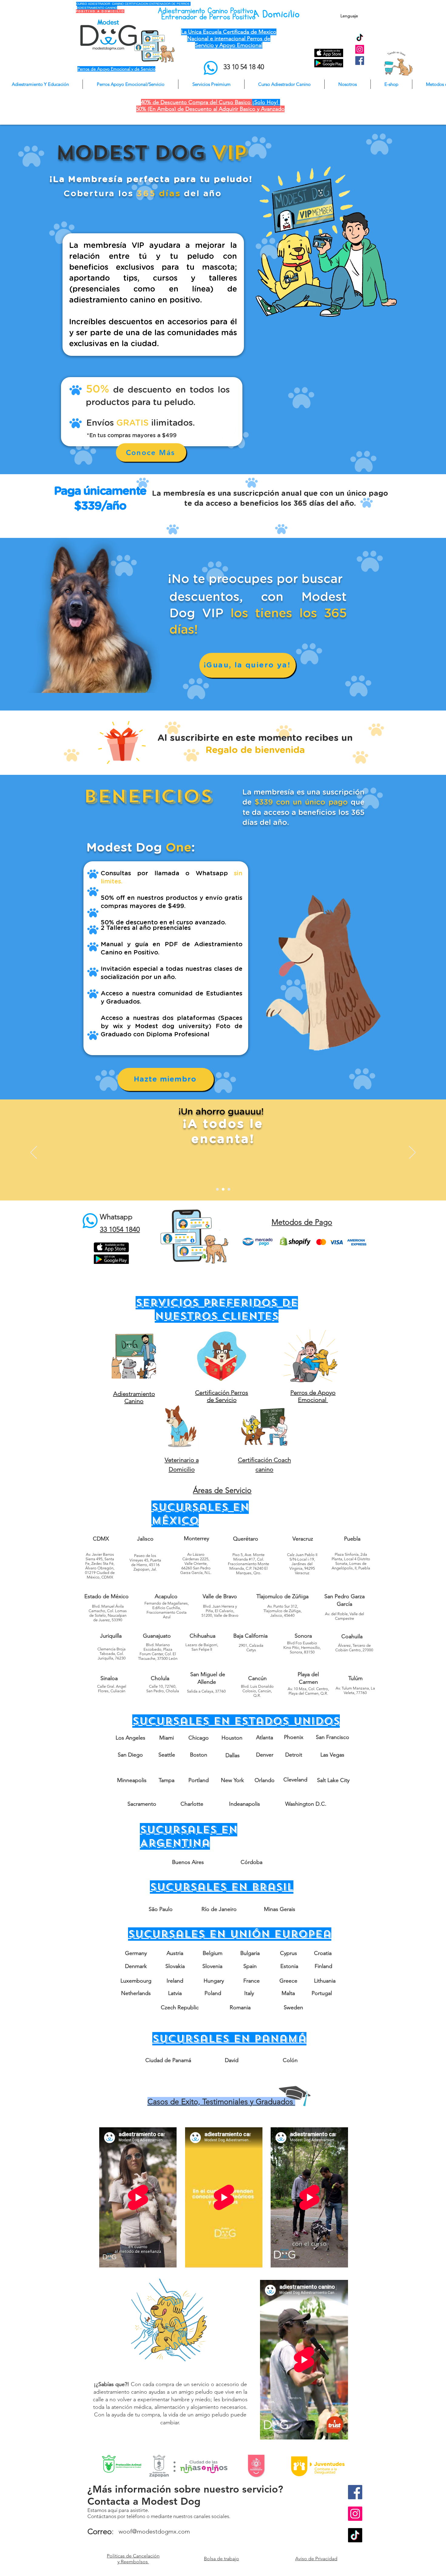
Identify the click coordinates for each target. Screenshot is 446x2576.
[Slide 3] (229, 1189)
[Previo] (34, 1153)
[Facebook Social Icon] (360, 61)
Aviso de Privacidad (316, 2559)
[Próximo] (412, 1153)
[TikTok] (360, 38)
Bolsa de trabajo (221, 2559)
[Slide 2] (223, 1189)
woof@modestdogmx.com (154, 2531)
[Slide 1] (217, 1189)
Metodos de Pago (302, 1222)
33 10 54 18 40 (244, 67)
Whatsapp (116, 1217)
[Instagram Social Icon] (360, 49)
